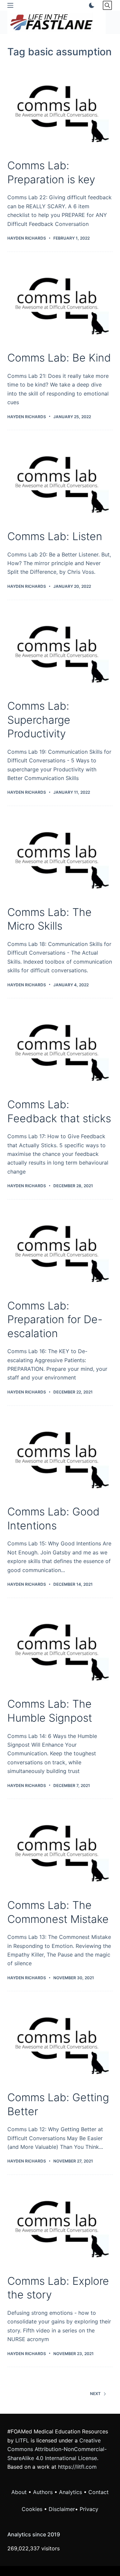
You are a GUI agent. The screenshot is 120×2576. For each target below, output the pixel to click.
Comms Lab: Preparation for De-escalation (55, 1319)
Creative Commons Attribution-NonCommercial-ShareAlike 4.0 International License (57, 2449)
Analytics (70, 2492)
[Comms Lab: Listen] (60, 480)
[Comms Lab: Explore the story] (60, 2224)
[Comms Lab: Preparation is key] (60, 109)
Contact (98, 2492)
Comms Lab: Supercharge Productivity (39, 720)
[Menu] (10, 5)
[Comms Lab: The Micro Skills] (60, 856)
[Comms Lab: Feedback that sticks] (60, 1048)
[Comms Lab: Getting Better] (60, 2041)
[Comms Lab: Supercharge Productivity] (60, 650)
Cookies (33, 2509)
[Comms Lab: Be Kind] (60, 302)
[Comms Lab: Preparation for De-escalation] (60, 1249)
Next (95, 2394)
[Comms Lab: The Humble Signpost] (60, 1648)
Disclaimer (62, 2509)
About (19, 2492)
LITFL (22, 2440)
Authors (43, 2492)
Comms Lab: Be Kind (59, 358)
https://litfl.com (77, 2467)
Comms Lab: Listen (55, 536)
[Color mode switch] (90, 5)
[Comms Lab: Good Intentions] (60, 1455)
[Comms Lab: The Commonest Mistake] (60, 1849)
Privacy (89, 2509)
